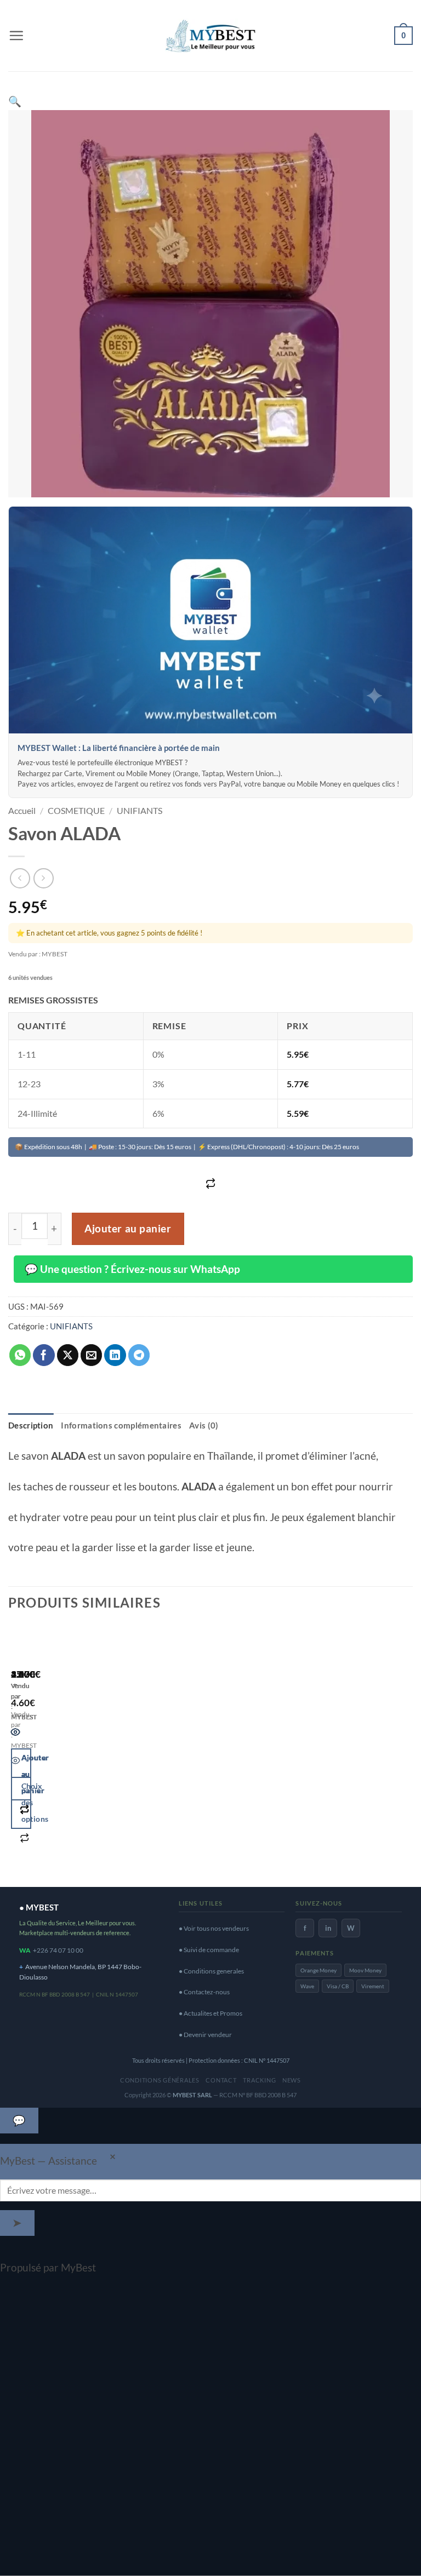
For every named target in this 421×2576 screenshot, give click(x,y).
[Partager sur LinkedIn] (115, 1355)
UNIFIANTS (140, 810)
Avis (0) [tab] (204, 1425)
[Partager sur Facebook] (44, 1355)
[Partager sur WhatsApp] (20, 1355)
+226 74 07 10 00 (58, 1950)
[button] (16, 35)
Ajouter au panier (128, 1229)
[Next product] (20, 878)
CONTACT (221, 2080)
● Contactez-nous (204, 1992)
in (328, 1928)
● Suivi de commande (209, 1950)
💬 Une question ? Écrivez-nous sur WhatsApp (132, 1269)
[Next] (51, 1751)
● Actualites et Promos (210, 2013)
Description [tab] (31, 1425)
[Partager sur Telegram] (139, 1355)
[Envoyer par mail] (92, 1355)
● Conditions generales (211, 1971)
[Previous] (16, 1751)
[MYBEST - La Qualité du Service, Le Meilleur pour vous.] (210, 35)
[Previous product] (44, 878)
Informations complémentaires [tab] (121, 1425)
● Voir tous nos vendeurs (214, 1928)
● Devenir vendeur (205, 2035)
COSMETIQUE (76, 810)
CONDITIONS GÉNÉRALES (160, 2080)
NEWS (292, 2080)
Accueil (22, 810)
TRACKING (259, 2080)
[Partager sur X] (68, 1355)
